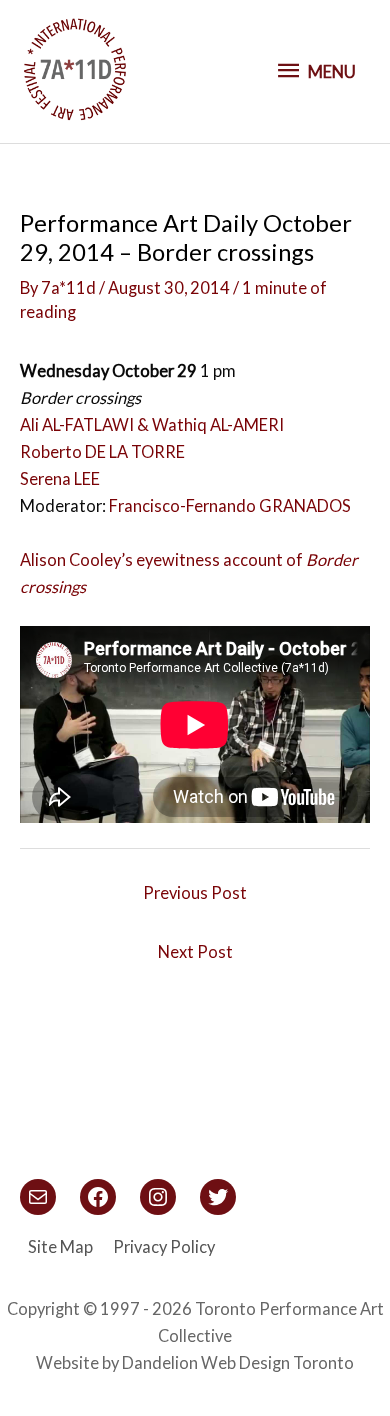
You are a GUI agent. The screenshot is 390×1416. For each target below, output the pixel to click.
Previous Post (195, 892)
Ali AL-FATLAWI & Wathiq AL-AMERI (152, 424)
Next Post (195, 951)
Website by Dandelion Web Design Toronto (195, 1362)
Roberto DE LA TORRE (102, 451)
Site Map (60, 1246)
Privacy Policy (164, 1246)
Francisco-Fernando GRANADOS (230, 505)
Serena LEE (60, 478)
